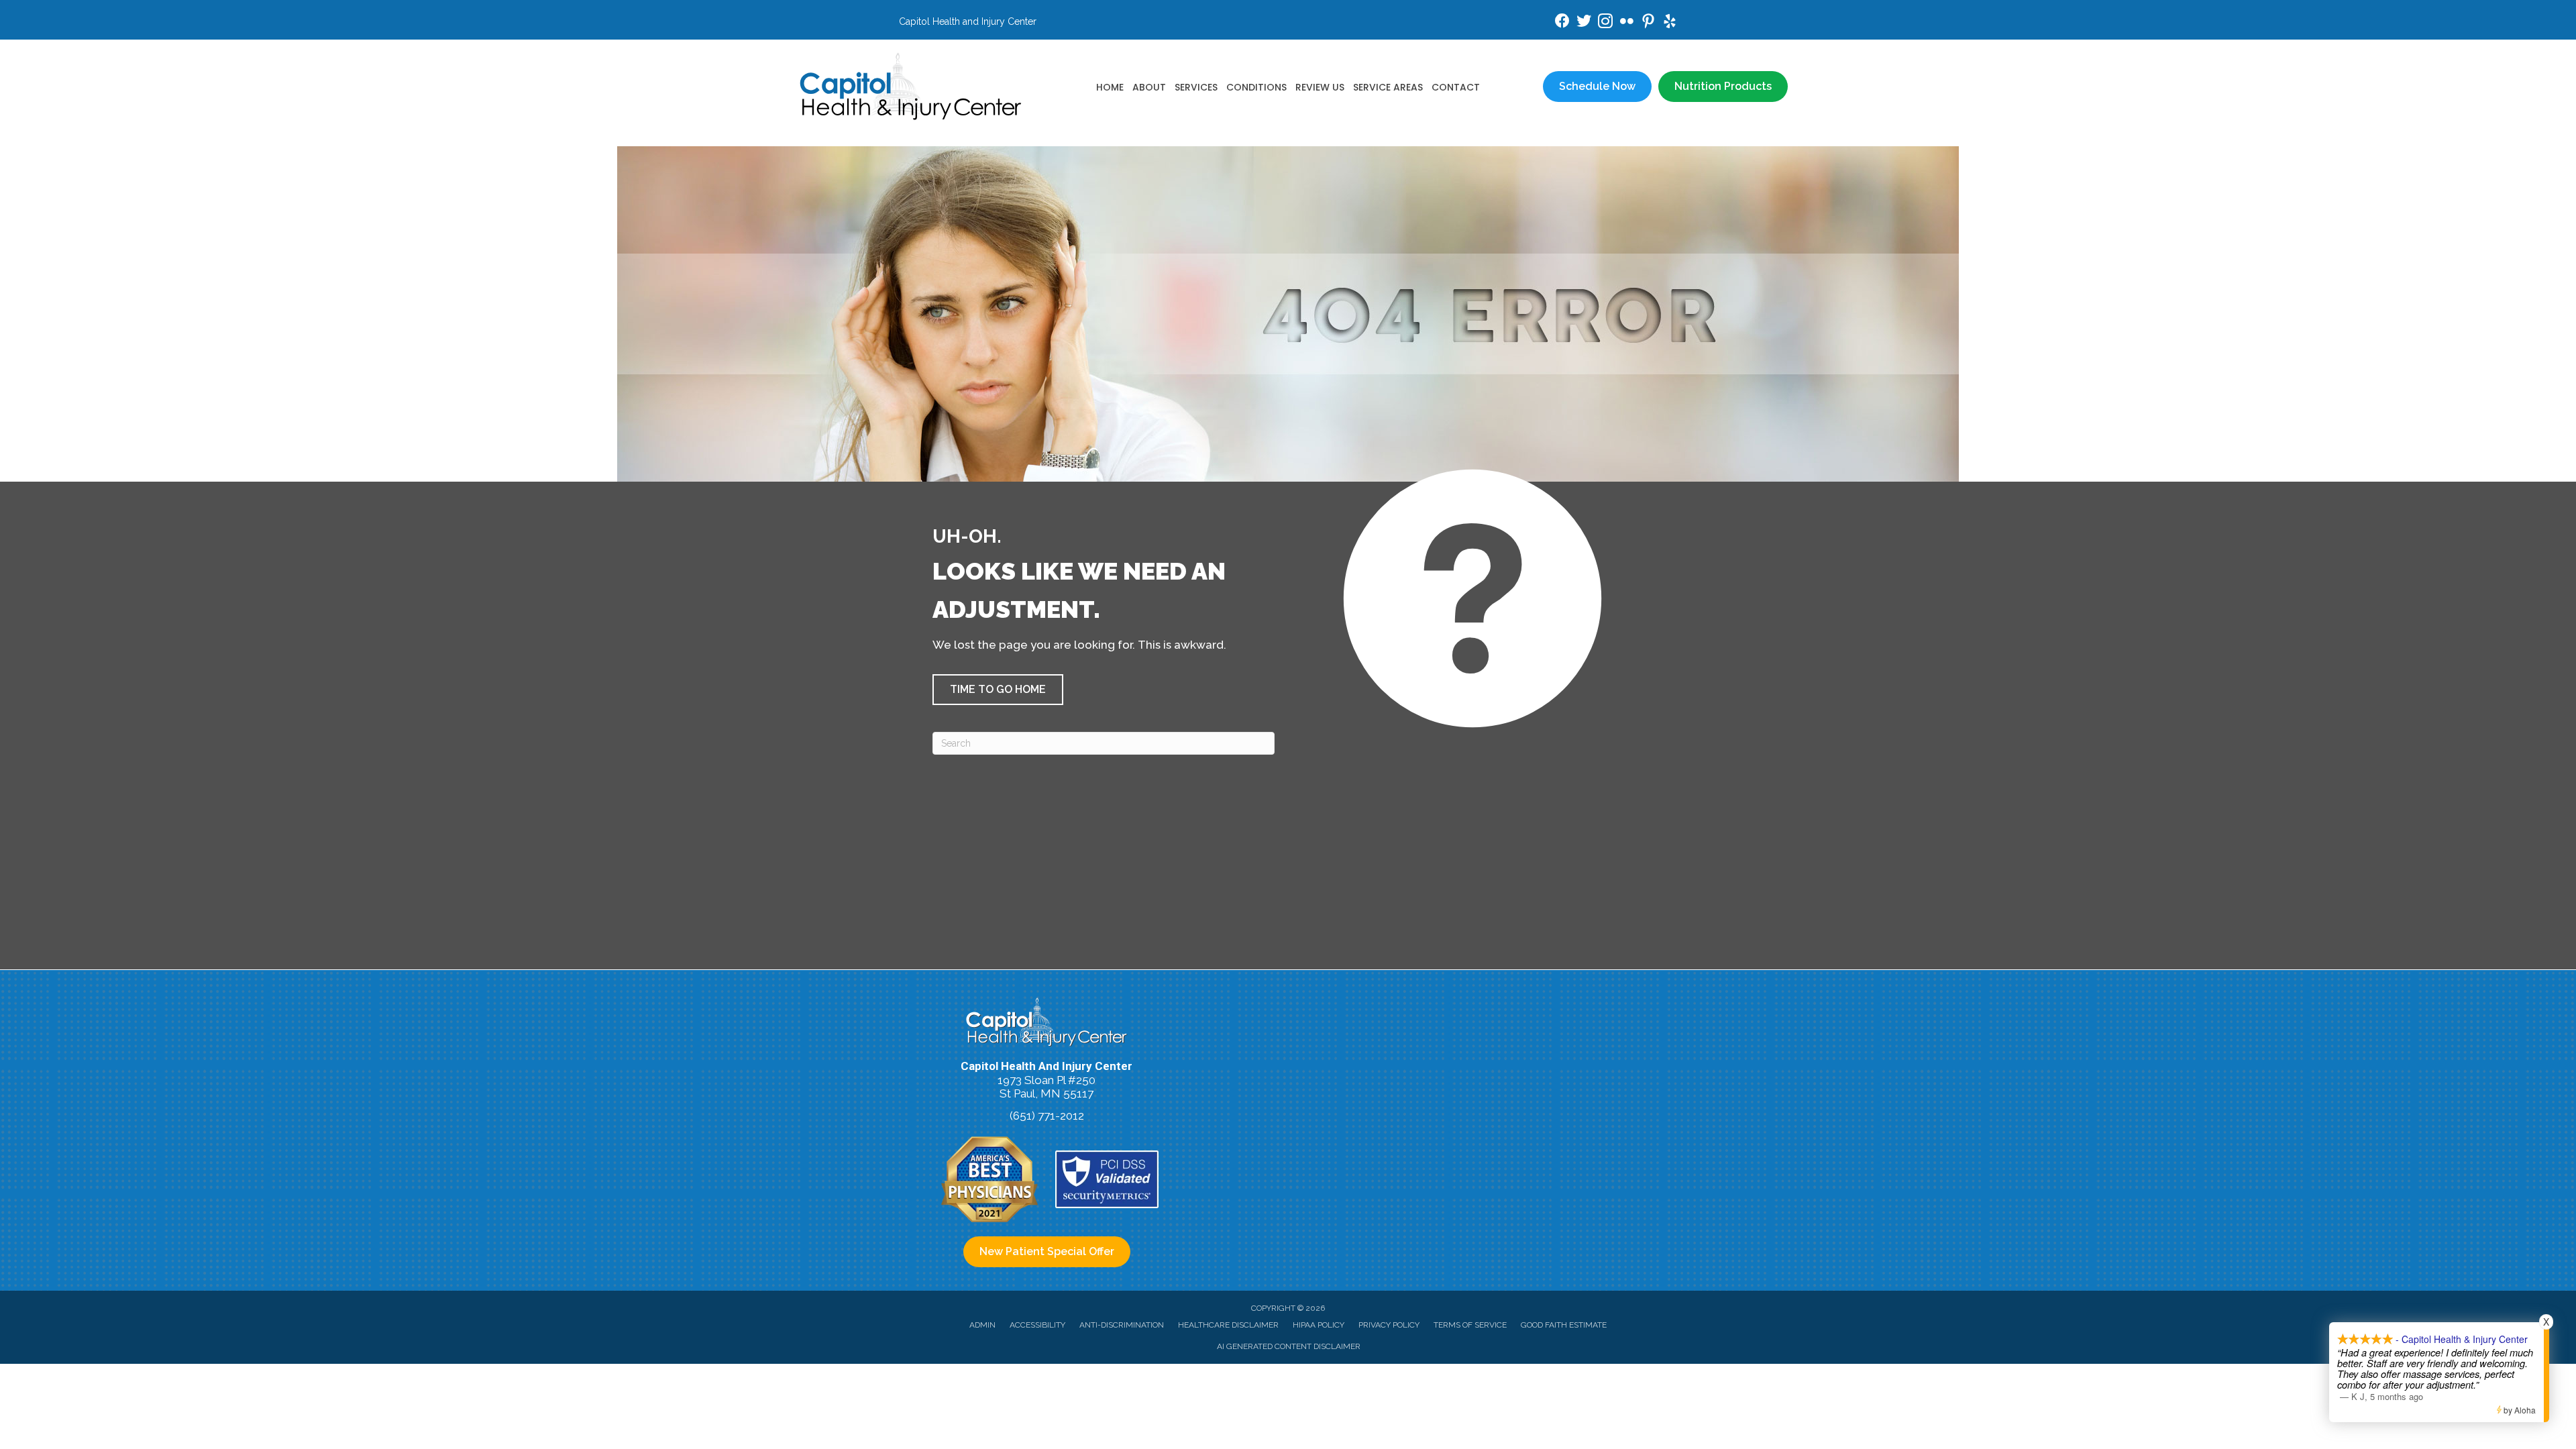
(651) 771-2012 (1047, 1116)
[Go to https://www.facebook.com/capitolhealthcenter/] (1562, 22)
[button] (998, 690)
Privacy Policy (1389, 1325)
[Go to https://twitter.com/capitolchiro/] (1584, 22)
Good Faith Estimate (1564, 1325)
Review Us (1320, 87)
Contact (1456, 87)
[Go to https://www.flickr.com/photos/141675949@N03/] (1627, 23)
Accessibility (1037, 1325)
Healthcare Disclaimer (1228, 1325)
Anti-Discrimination (1122, 1325)
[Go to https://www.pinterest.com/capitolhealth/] (1648, 23)
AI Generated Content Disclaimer (1289, 1346)
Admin (982, 1325)
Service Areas (1388, 87)
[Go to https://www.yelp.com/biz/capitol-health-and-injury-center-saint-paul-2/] (1670, 23)
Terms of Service (1470, 1325)
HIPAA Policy (1319, 1325)
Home (1110, 87)
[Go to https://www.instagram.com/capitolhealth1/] (1605, 23)
